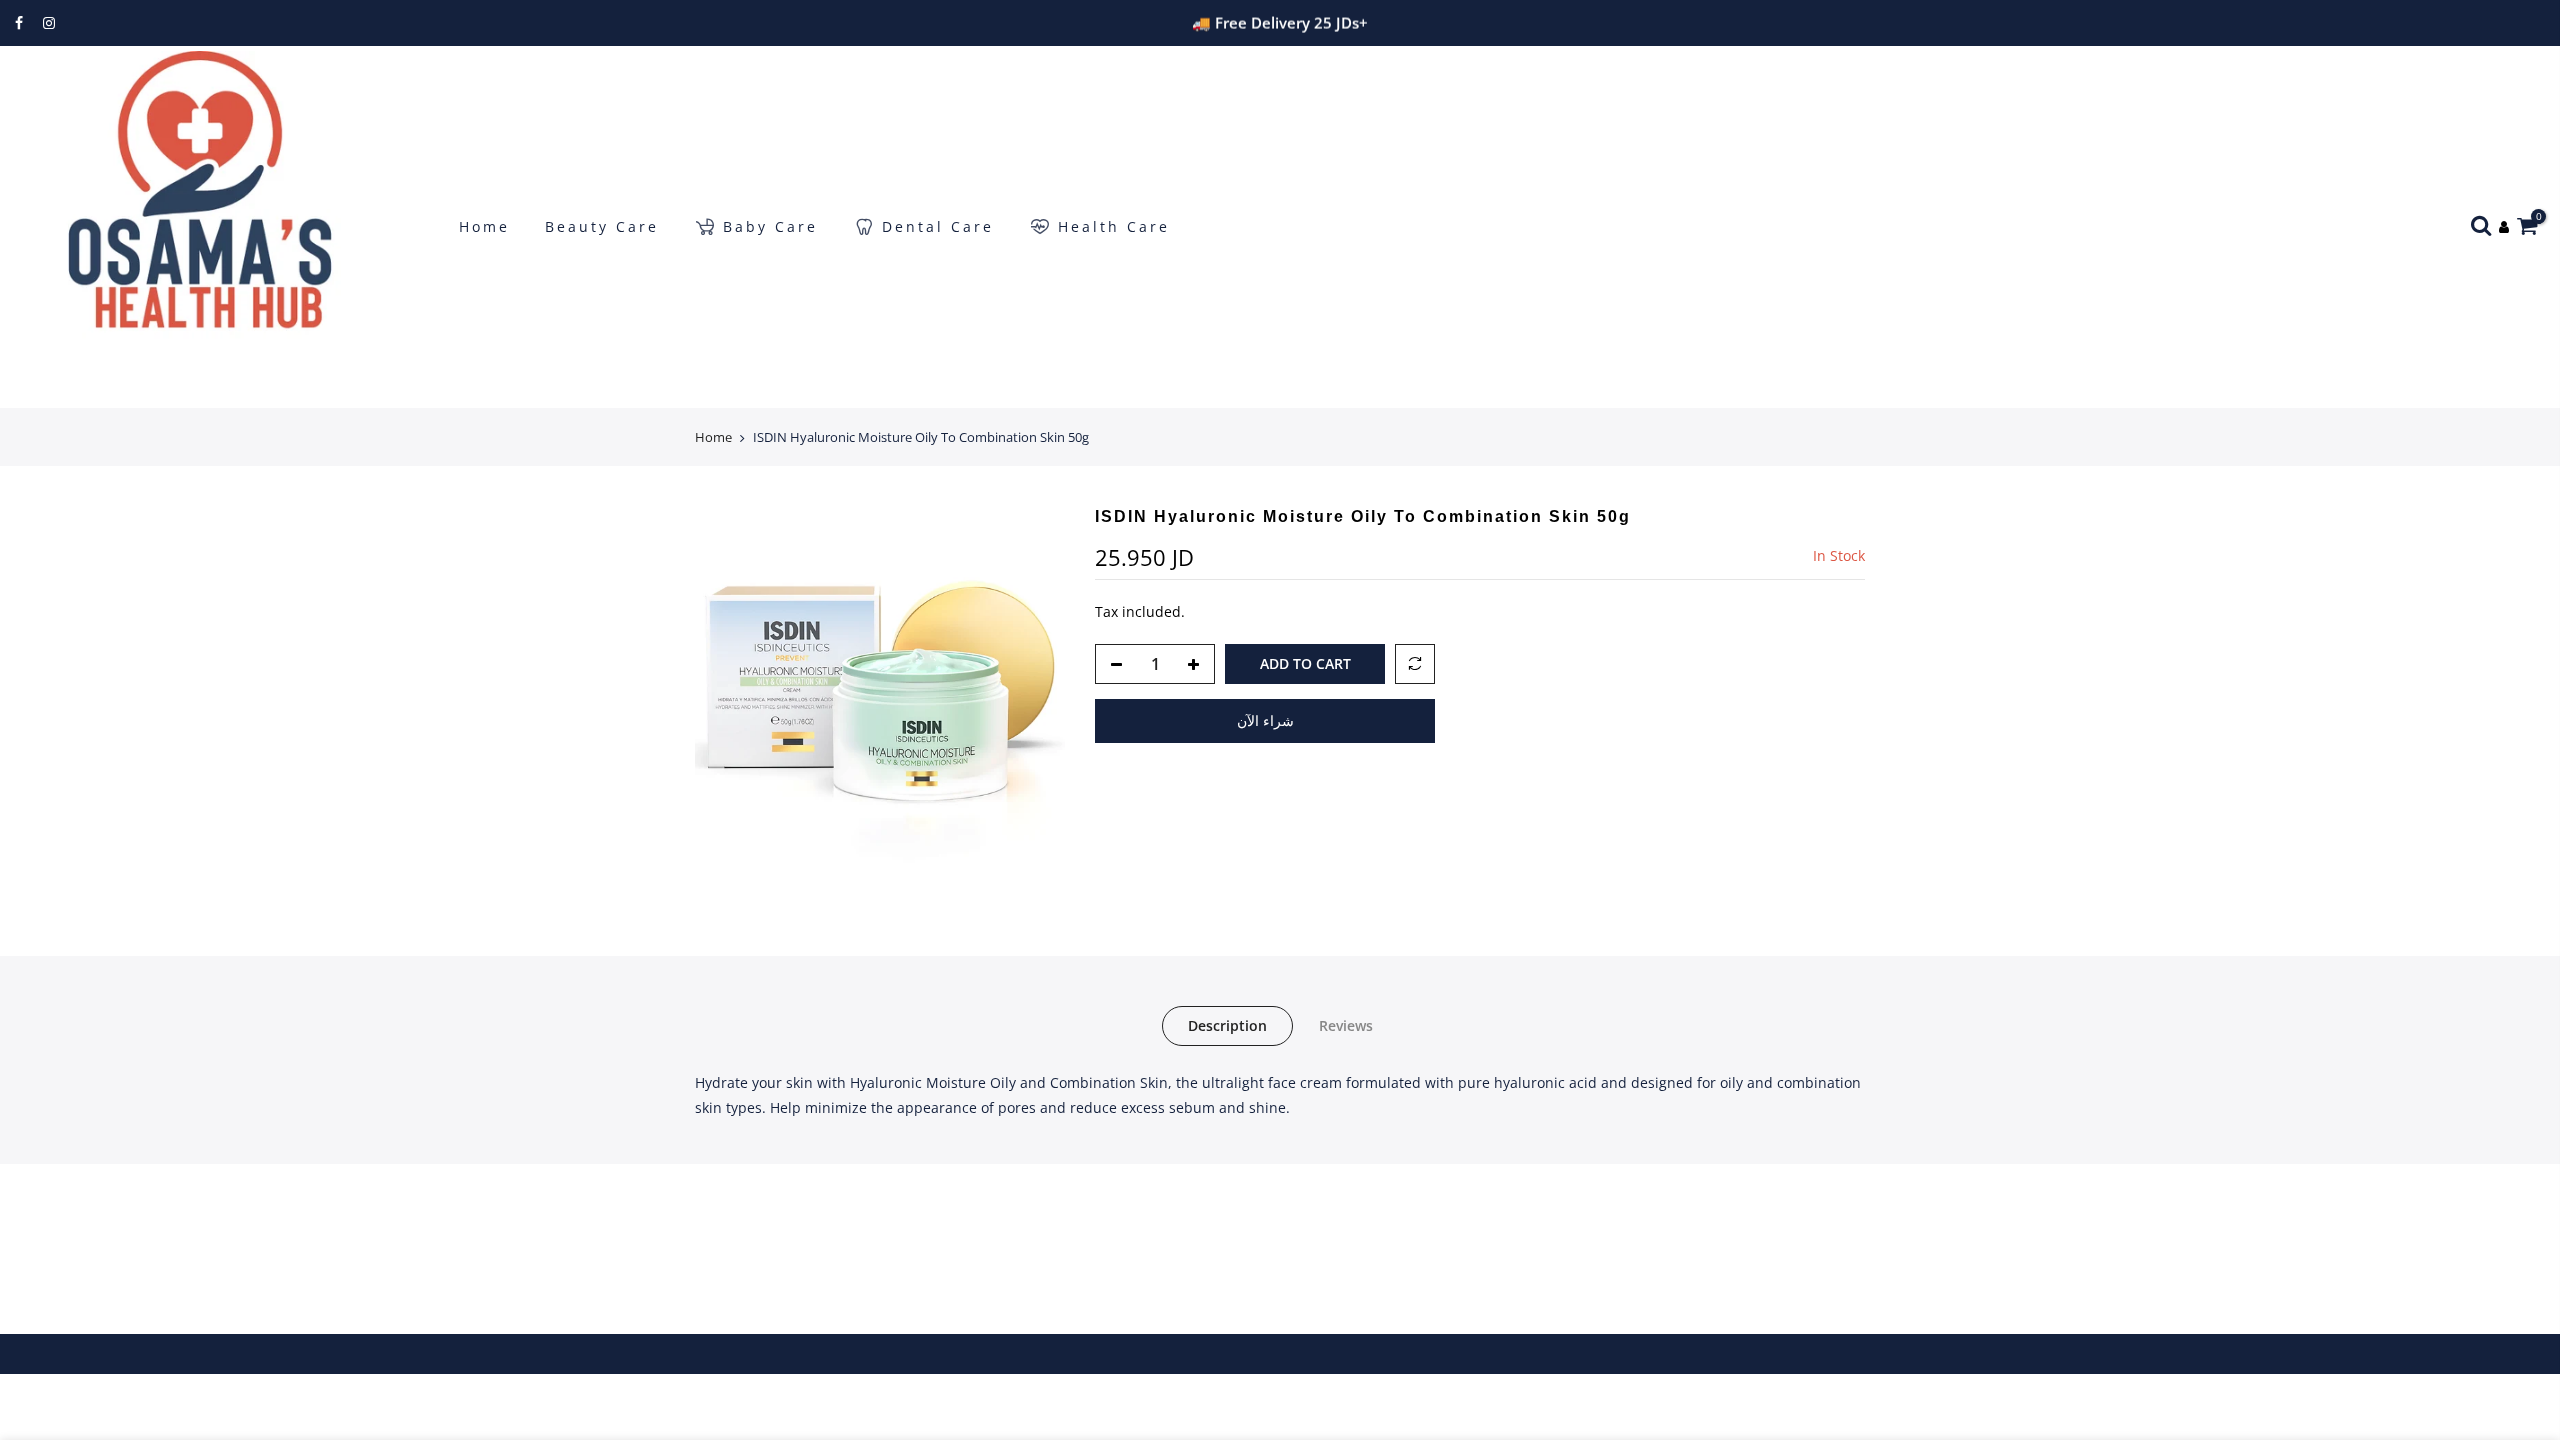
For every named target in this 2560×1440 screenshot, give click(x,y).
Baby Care (770, 226)
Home (484, 226)
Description (1227, 1025)
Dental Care (938, 226)
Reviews (1346, 1025)
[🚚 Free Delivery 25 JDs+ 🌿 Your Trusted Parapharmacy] (1279, 23)
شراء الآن (1265, 720)
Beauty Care (602, 226)
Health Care (1114, 226)
